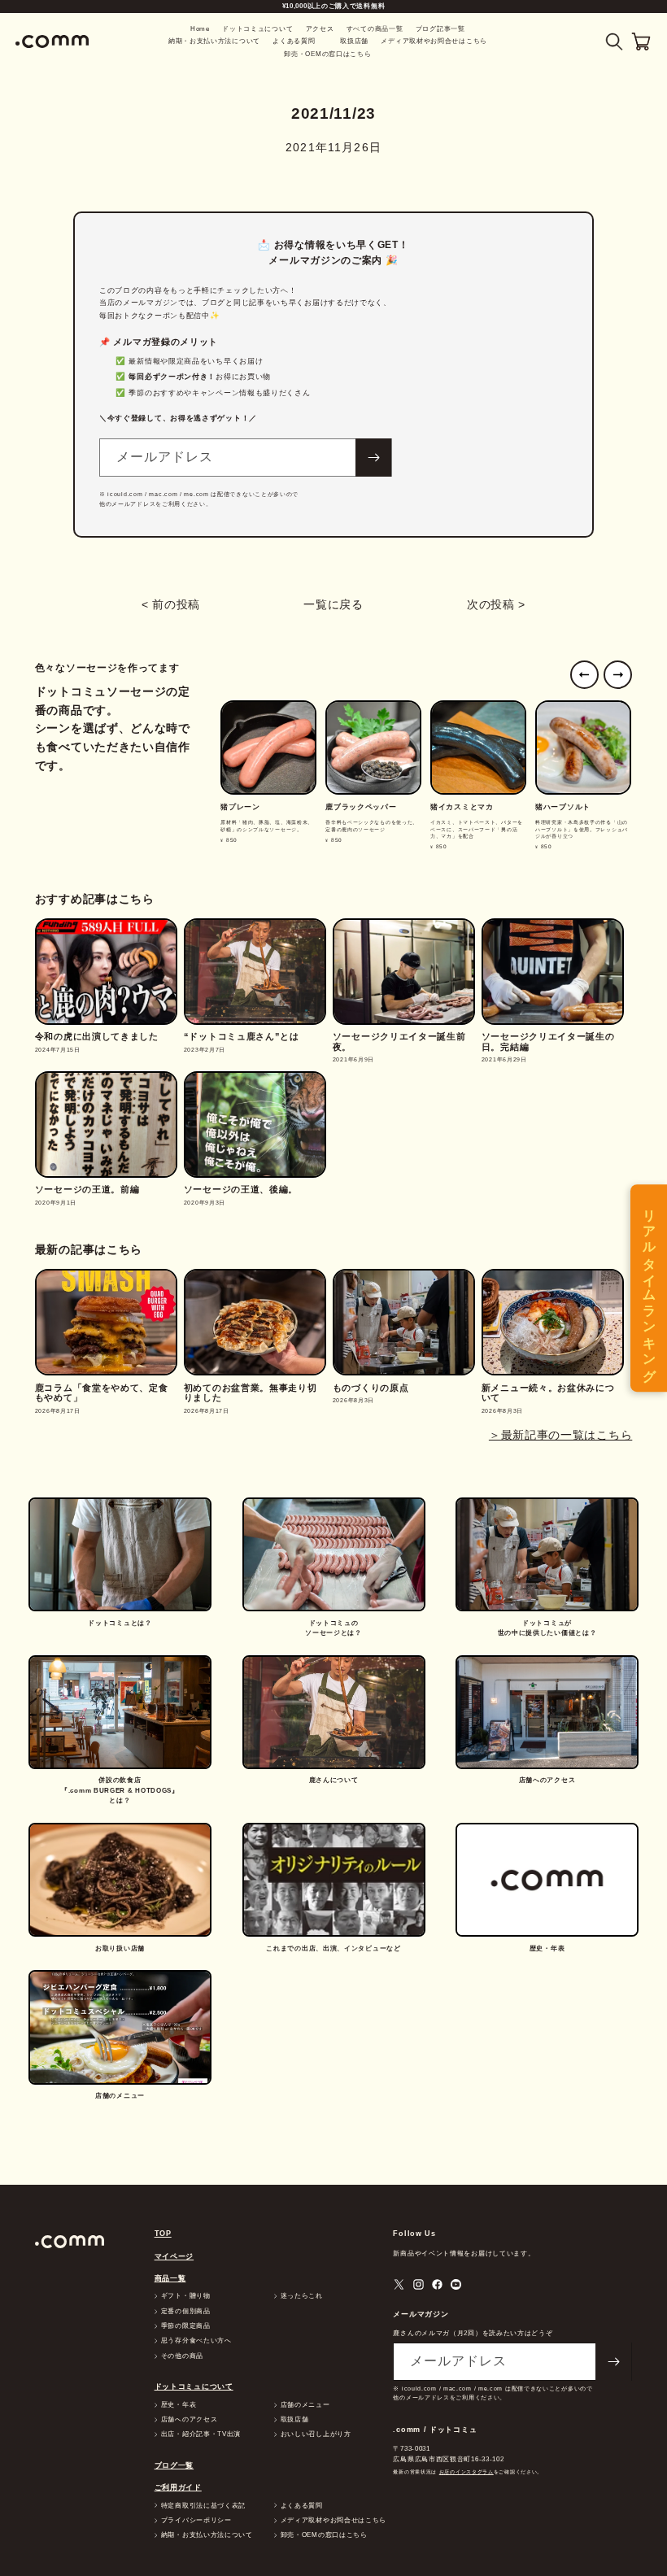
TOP (163, 2234)
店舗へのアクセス (190, 2420)
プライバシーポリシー (196, 2521)
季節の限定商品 (186, 2326)
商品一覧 (170, 2278)
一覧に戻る (333, 604)
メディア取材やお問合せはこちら (434, 41)
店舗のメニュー (305, 2405)
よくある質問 (294, 41)
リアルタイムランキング (650, 1288)
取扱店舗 (354, 41)
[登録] (373, 458)
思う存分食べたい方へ (196, 2341)
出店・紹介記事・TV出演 (201, 2434)
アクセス (320, 29)
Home (200, 29)
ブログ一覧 (174, 2465)
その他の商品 (182, 2356)
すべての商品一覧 (375, 29)
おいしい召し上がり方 (316, 2434)
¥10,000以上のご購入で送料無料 (334, 6)
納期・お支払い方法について (214, 41)
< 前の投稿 (171, 604)
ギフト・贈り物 (186, 2296)
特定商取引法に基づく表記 (203, 2506)
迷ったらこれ (302, 2296)
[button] (615, 42)
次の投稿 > (496, 604)
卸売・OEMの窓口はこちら (327, 54)
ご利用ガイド (178, 2487)
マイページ (174, 2256)
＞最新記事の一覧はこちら (560, 1435)
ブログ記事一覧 (440, 29)
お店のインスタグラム (466, 2471)
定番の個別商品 (186, 2312)
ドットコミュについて (257, 29)
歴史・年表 (179, 2405)
